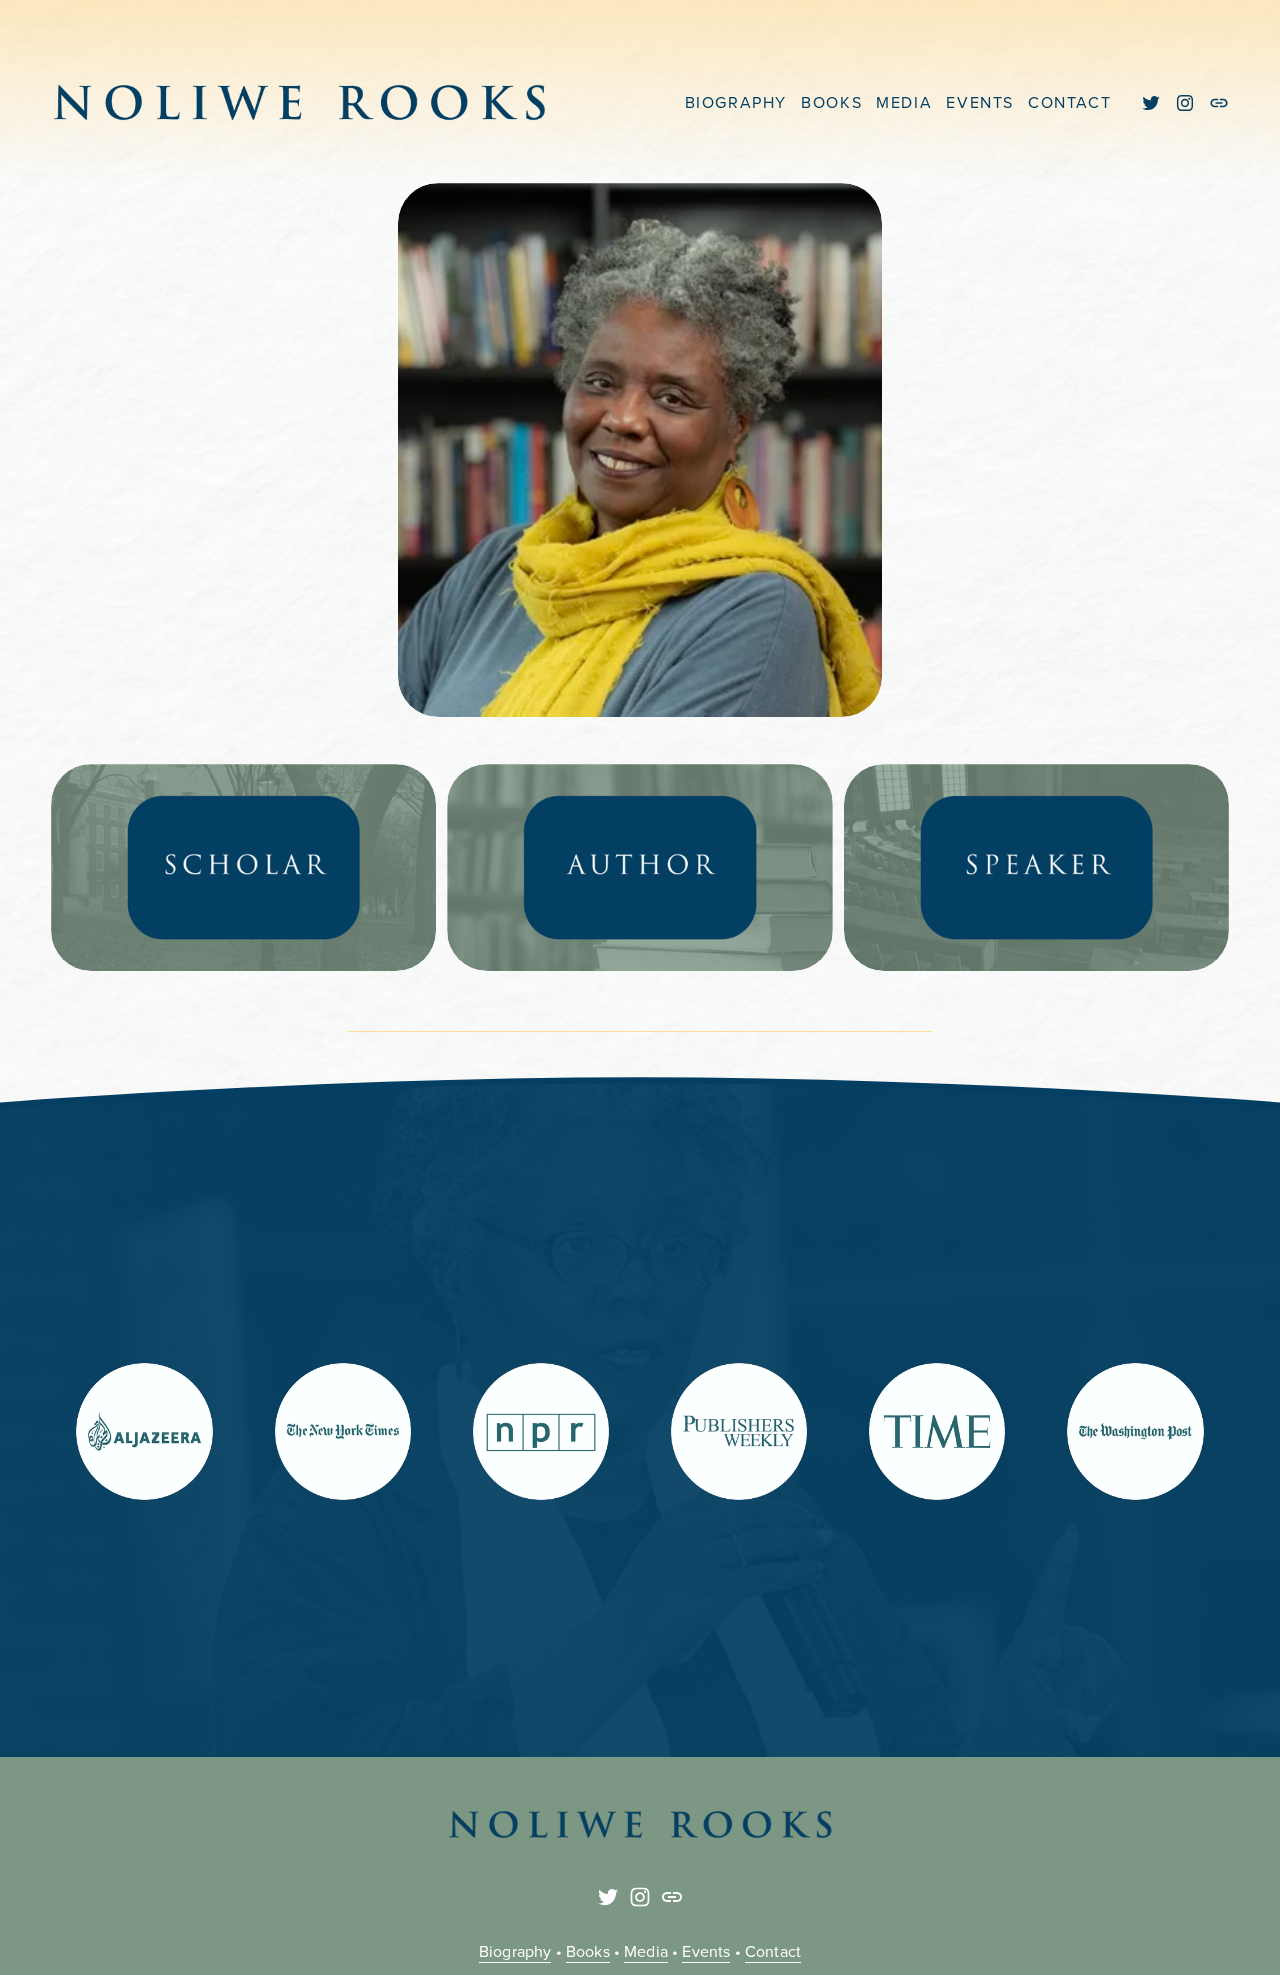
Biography (515, 1951)
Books (588, 1951)
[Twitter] (1151, 103)
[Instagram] (1185, 103)
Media (646, 1951)
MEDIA (904, 102)
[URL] (1219, 103)
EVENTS (980, 102)
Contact (773, 1951)
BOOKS (831, 102)
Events (706, 1951)
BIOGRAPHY (736, 102)
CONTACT (1069, 102)
